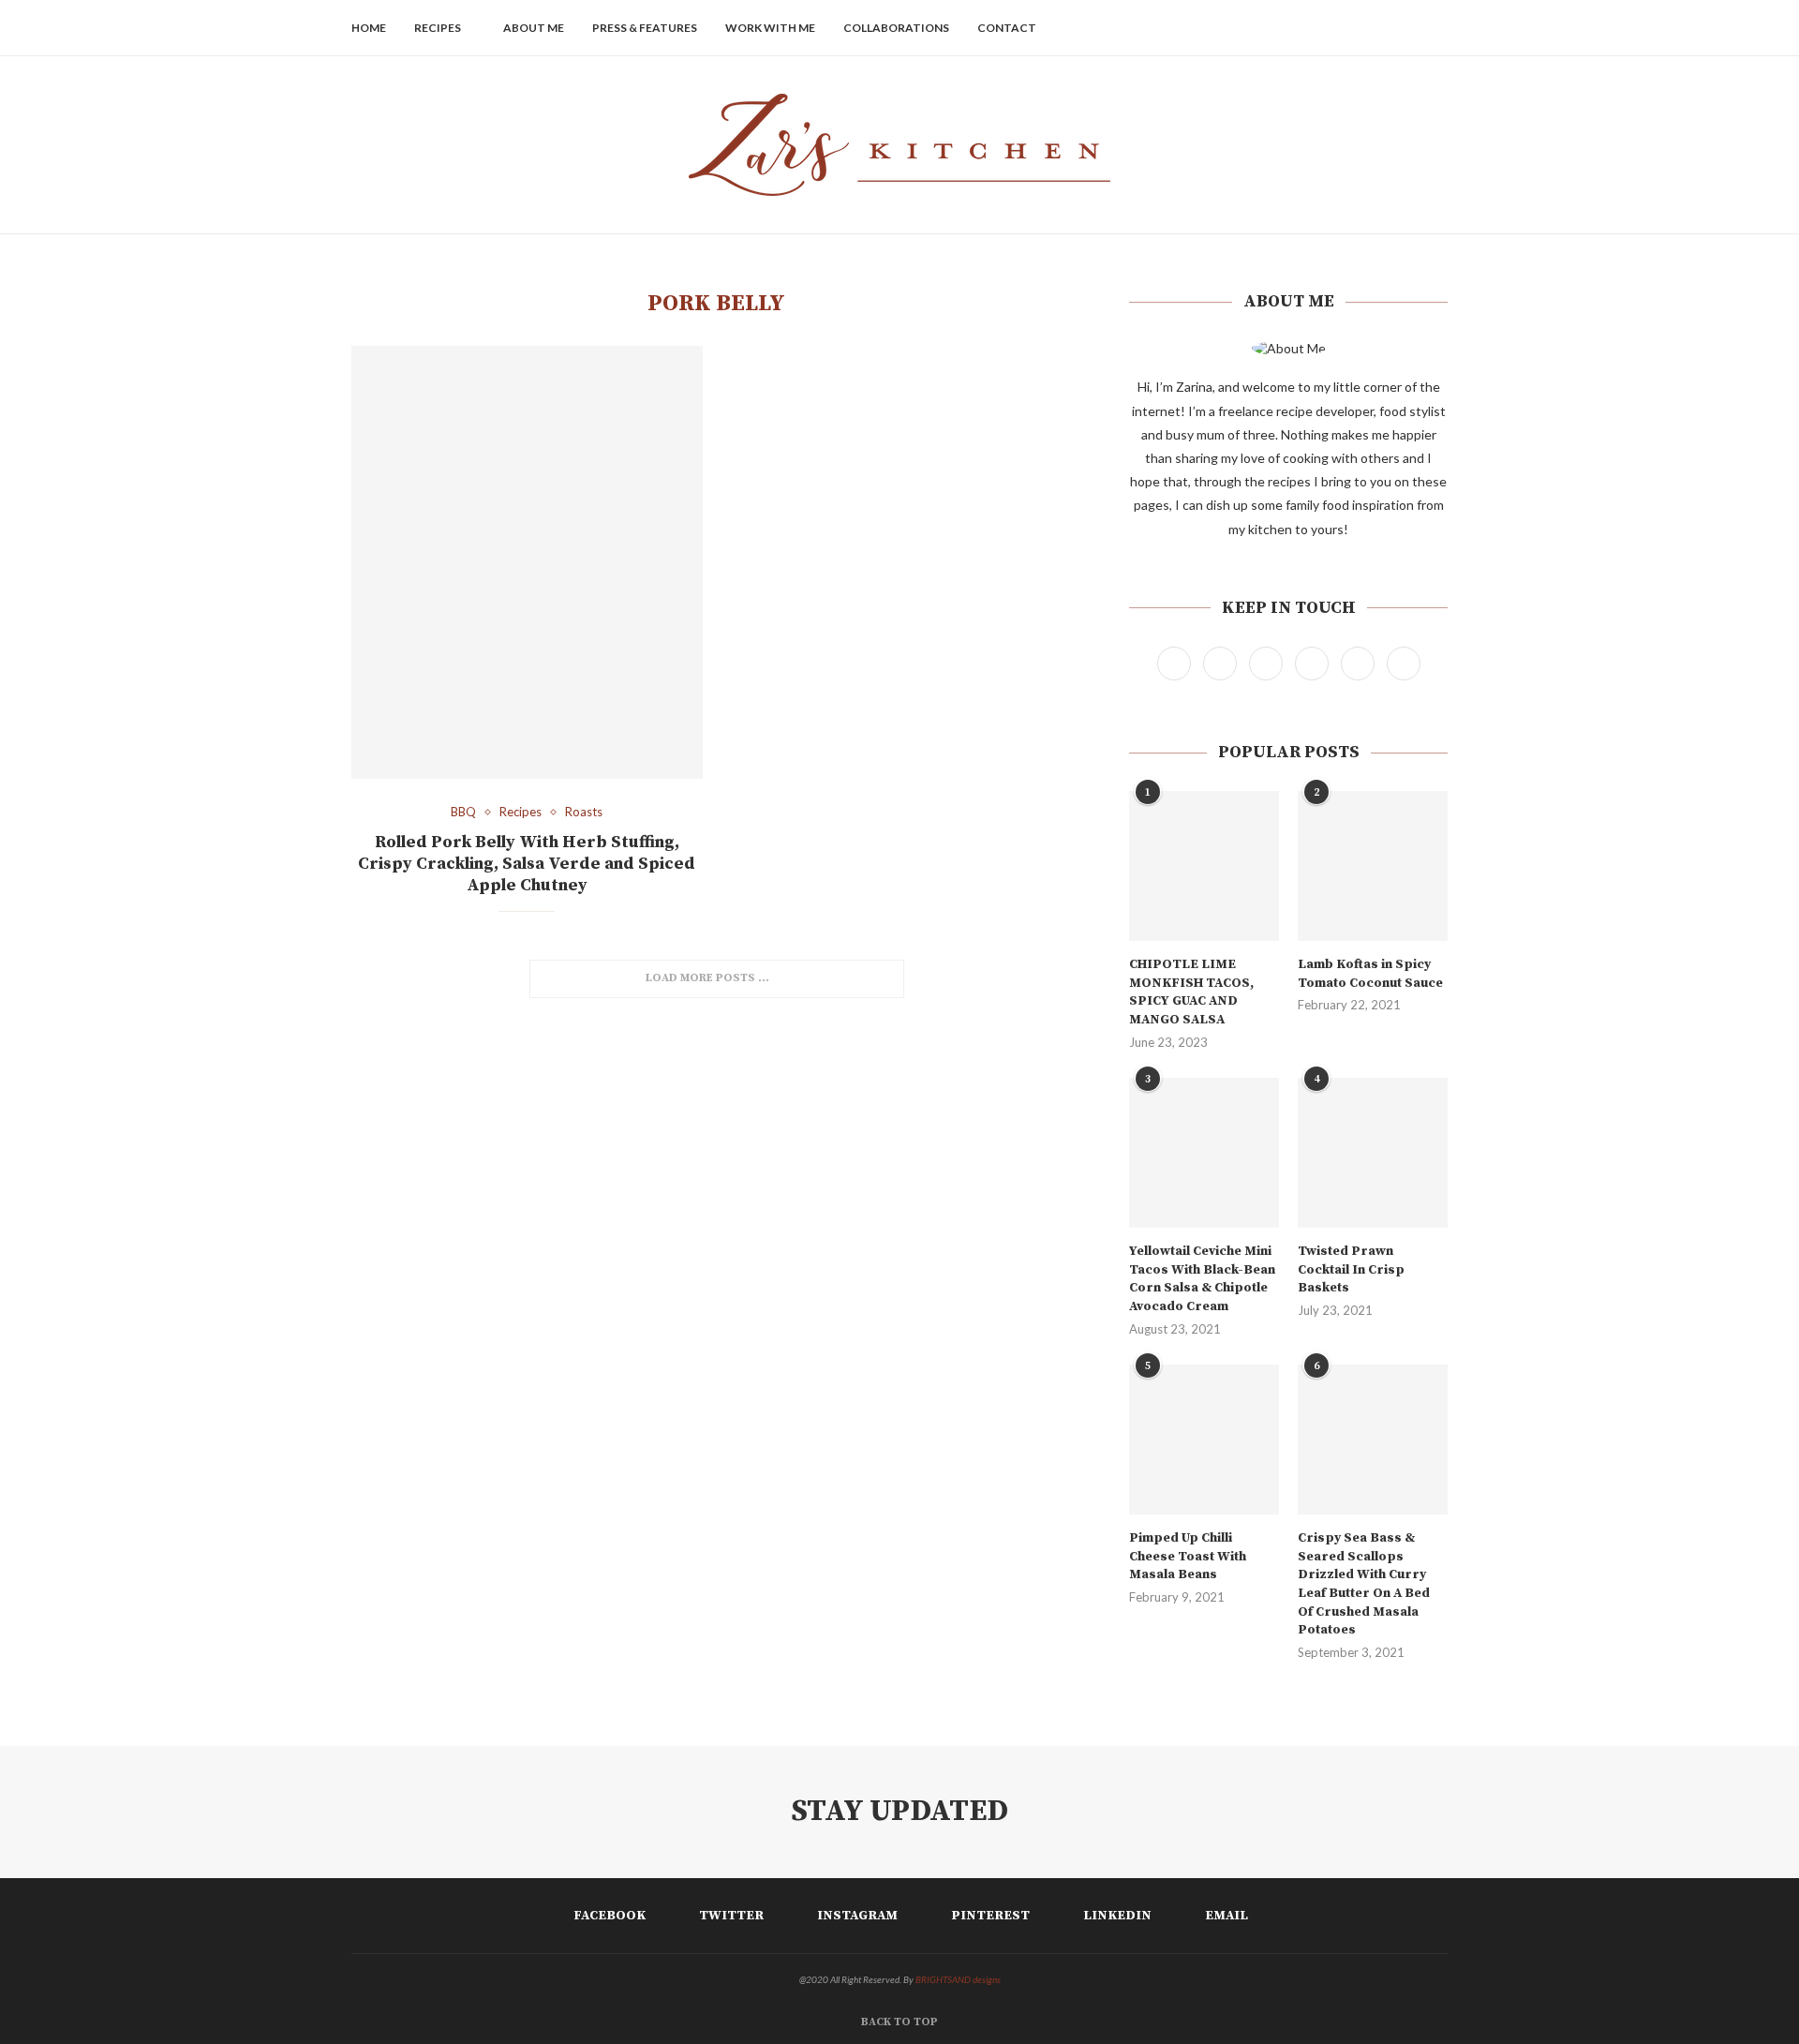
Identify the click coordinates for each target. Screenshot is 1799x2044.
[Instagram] (1353, 28)
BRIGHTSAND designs (958, 1979)
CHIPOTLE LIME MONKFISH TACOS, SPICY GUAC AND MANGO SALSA (1191, 992)
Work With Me (770, 28)
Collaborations (896, 28)
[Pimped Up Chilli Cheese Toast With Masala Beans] (1204, 1440)
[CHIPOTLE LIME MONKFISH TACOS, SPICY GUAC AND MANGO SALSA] (1204, 866)
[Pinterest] (1372, 28)
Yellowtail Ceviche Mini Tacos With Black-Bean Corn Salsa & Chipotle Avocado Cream (1202, 1279)
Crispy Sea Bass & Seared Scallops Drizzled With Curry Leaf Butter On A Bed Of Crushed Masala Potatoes (1364, 1584)
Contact (1007, 28)
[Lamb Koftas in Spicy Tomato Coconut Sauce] (1373, 866)
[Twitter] (1333, 28)
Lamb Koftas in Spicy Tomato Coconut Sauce (1370, 974)
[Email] (1412, 28)
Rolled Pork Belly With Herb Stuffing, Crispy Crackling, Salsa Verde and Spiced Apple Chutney (527, 864)
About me (534, 28)
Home (369, 28)
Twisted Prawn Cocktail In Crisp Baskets (1351, 1269)
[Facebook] (1313, 28)
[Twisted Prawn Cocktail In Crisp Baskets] (1373, 1153)
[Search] (1438, 28)
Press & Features (645, 28)
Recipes (438, 28)
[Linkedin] (1392, 28)
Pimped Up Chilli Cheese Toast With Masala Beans (1188, 1556)
